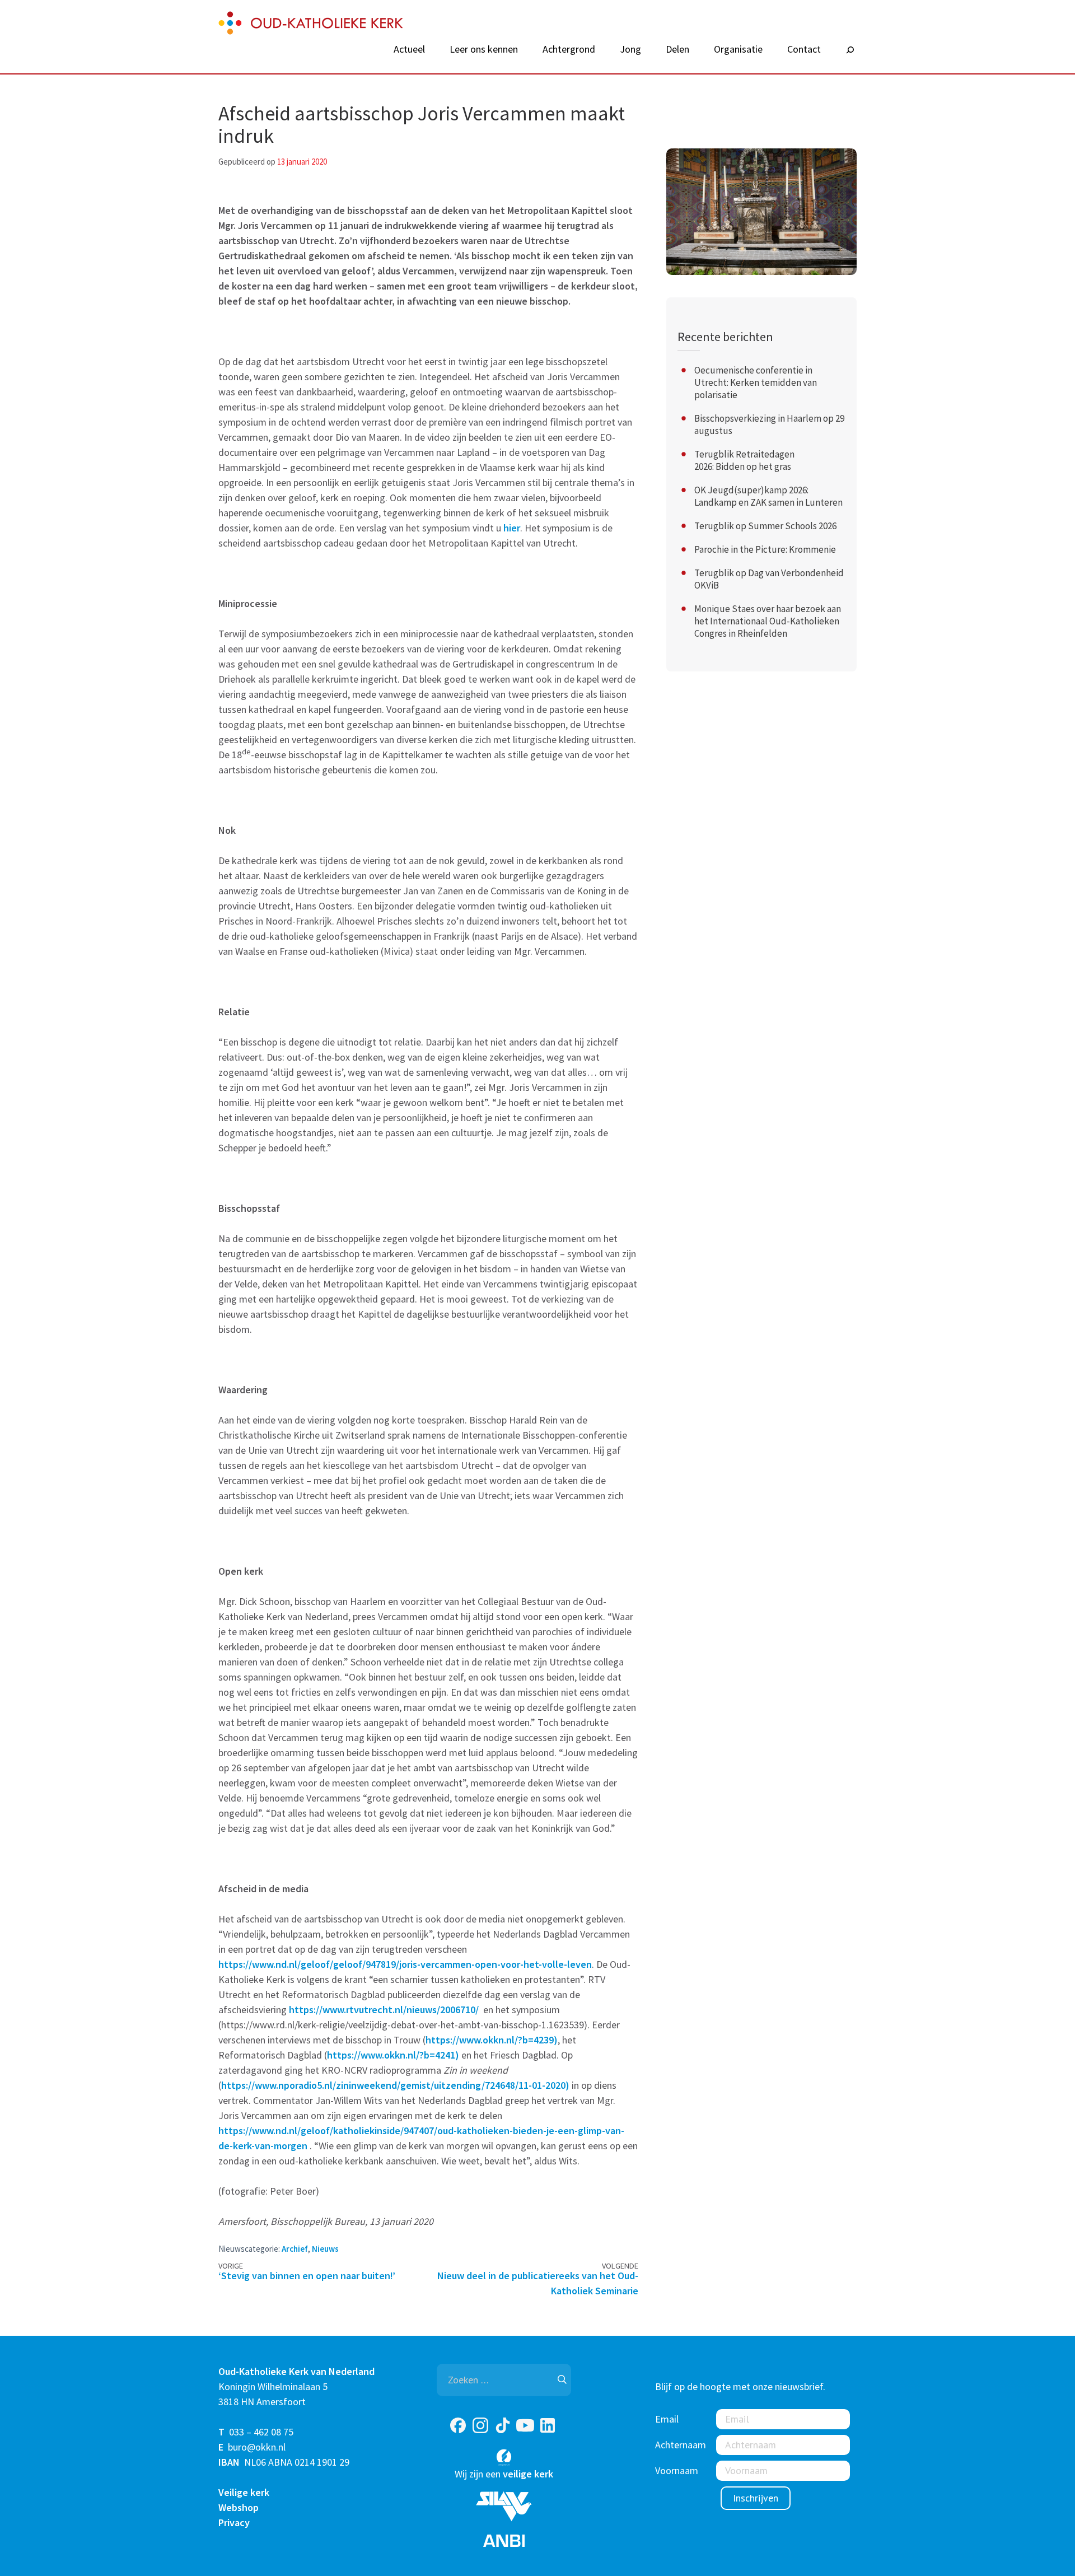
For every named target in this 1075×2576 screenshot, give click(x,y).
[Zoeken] (850, 50)
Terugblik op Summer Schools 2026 (765, 526)
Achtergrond (569, 49)
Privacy (234, 2523)
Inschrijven (756, 2498)
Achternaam (681, 2445)
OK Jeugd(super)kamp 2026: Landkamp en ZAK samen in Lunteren (768, 496)
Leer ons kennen (484, 49)
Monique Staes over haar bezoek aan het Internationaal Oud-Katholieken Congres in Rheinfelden (768, 621)
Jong (630, 49)
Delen (677, 49)
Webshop (239, 2507)
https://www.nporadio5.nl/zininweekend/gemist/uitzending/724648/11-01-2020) (395, 2085)
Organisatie (738, 49)
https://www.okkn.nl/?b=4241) (393, 2055)
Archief (295, 2249)
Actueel (409, 49)
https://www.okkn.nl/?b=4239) (492, 2040)
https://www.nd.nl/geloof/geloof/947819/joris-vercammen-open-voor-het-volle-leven (405, 1964)
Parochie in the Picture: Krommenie (765, 549)
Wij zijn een (504, 2474)
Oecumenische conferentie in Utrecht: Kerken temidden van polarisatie (756, 382)
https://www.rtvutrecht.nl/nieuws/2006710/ (384, 2010)
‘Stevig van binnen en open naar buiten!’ (307, 2276)
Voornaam (677, 2470)
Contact (804, 49)
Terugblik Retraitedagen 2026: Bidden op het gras (744, 460)
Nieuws (325, 2249)
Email (667, 2419)
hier (512, 528)
